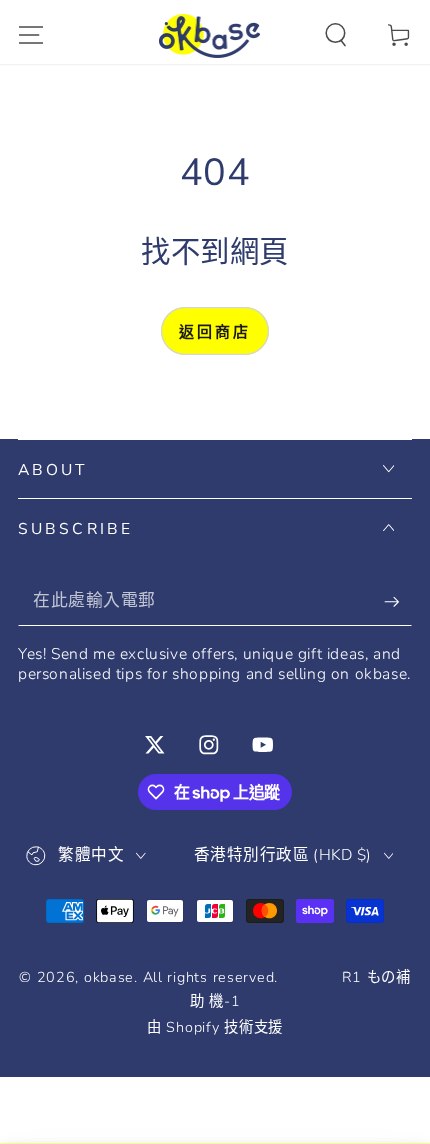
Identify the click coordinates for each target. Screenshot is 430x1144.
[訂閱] (398, 601)
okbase (109, 977)
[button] (336, 35)
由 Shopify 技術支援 (215, 1027)
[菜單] (31, 35)
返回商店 (215, 332)
